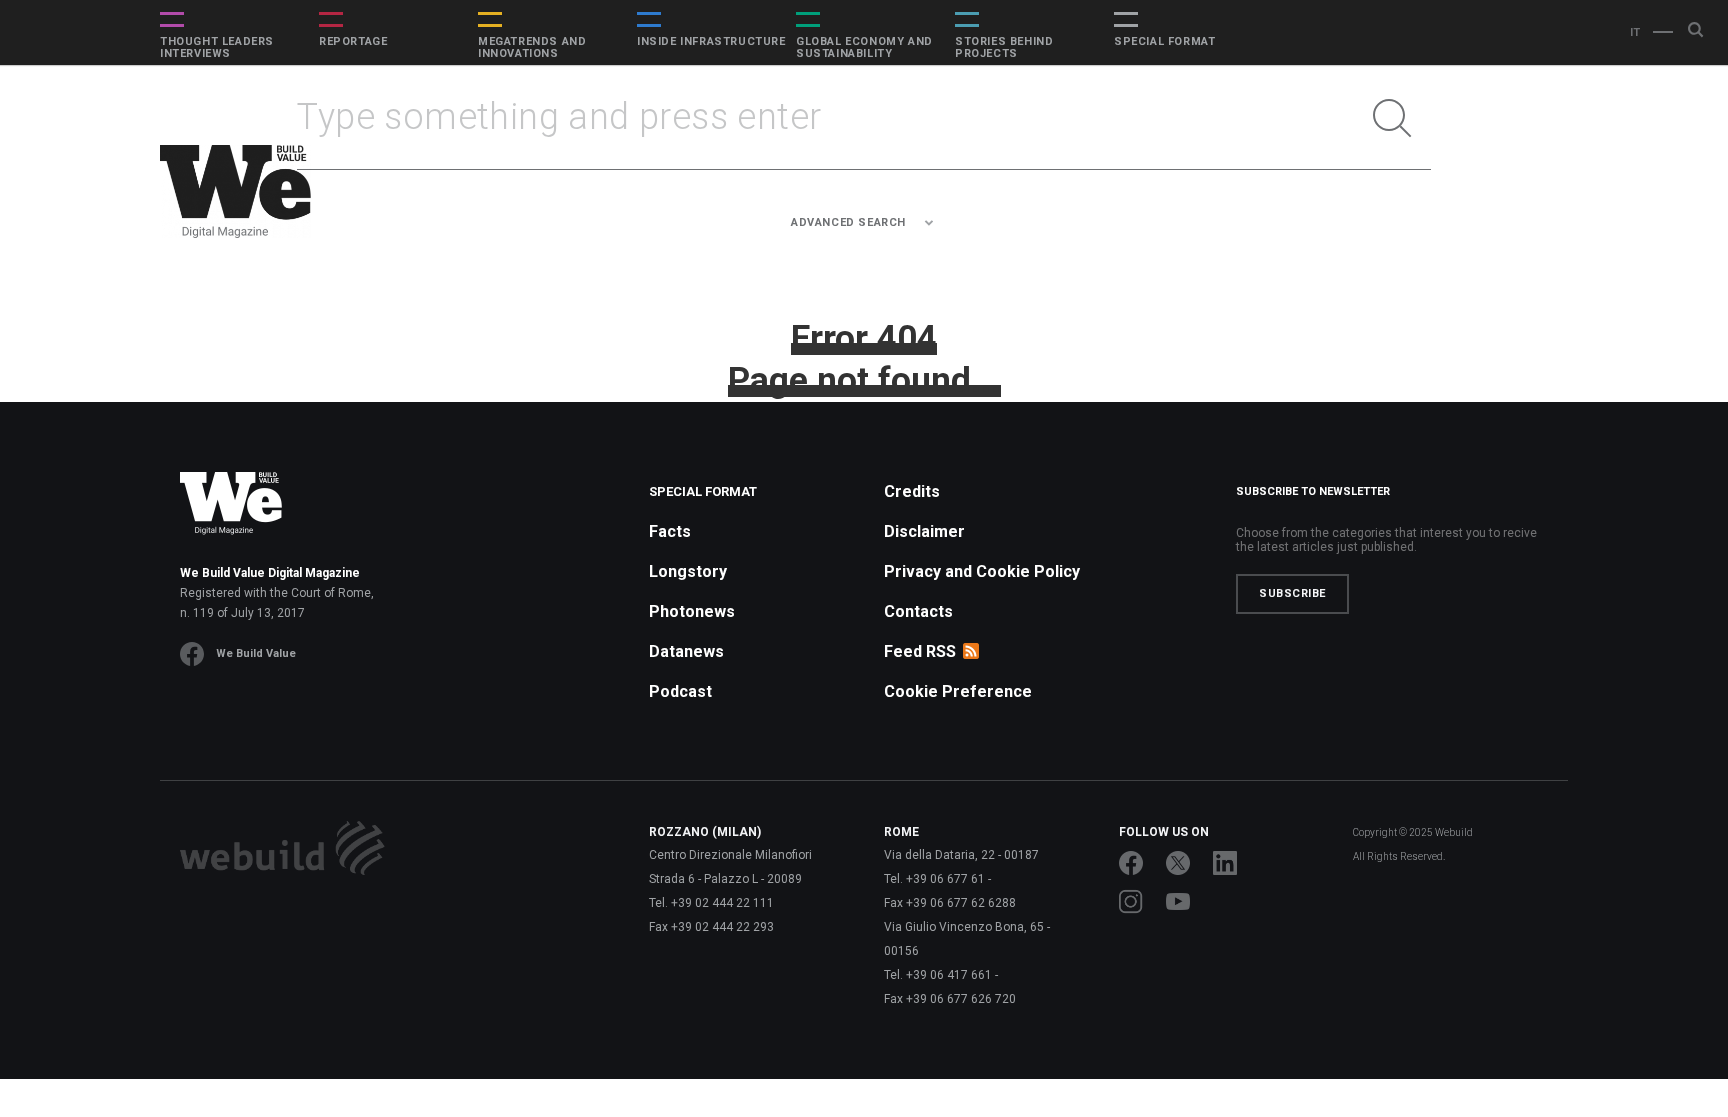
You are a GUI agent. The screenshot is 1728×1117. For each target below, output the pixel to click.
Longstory (688, 571)
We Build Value (256, 653)
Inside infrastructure (711, 42)
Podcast (680, 691)
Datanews (686, 651)
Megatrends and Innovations (532, 48)
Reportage (353, 42)
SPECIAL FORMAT (1164, 42)
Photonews (692, 611)
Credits (912, 491)
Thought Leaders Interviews (217, 48)
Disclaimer (924, 531)
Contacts (918, 611)
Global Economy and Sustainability (864, 48)
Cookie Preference (958, 691)
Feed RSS (920, 651)
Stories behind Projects (1004, 48)
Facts (670, 531)
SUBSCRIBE (1292, 593)
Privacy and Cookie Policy (982, 571)
